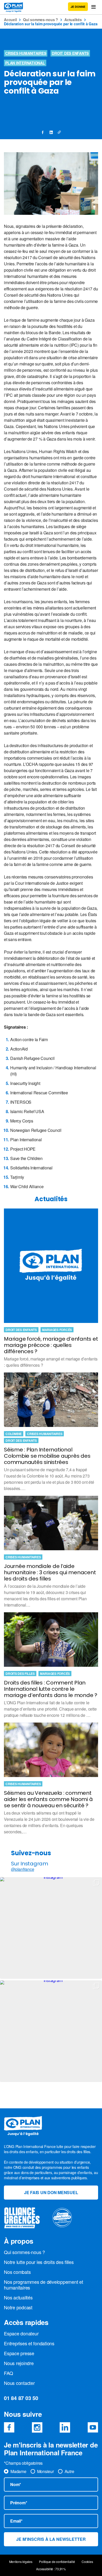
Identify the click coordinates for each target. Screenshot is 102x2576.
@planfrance (22, 1869)
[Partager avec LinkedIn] (51, 132)
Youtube (93, 2427)
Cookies (87, 2562)
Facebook (9, 2427)
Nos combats (17, 2272)
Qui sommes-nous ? (41, 20)
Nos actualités (18, 2297)
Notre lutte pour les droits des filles (39, 2262)
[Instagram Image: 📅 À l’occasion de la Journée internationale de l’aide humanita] (51, 2031)
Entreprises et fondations (29, 2343)
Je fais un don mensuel (51, 2192)
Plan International (25, 63)
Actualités (73, 20)
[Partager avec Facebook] (43, 132)
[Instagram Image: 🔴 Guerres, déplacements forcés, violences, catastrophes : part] (51, 1928)
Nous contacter (19, 2383)
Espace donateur (21, 2333)
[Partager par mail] (59, 132)
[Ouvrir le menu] (93, 7)
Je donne (78, 7)
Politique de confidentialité (57, 2562)
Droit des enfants (70, 53)
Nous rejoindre (19, 2363)
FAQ (8, 2373)
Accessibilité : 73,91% (51, 2569)
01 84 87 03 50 (21, 2398)
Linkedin (65, 2427)
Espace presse (19, 2353)
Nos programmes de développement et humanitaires (44, 2285)
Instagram (37, 2427)
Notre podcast (18, 2307)
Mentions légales (21, 2562)
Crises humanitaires (26, 53)
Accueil (10, 20)
